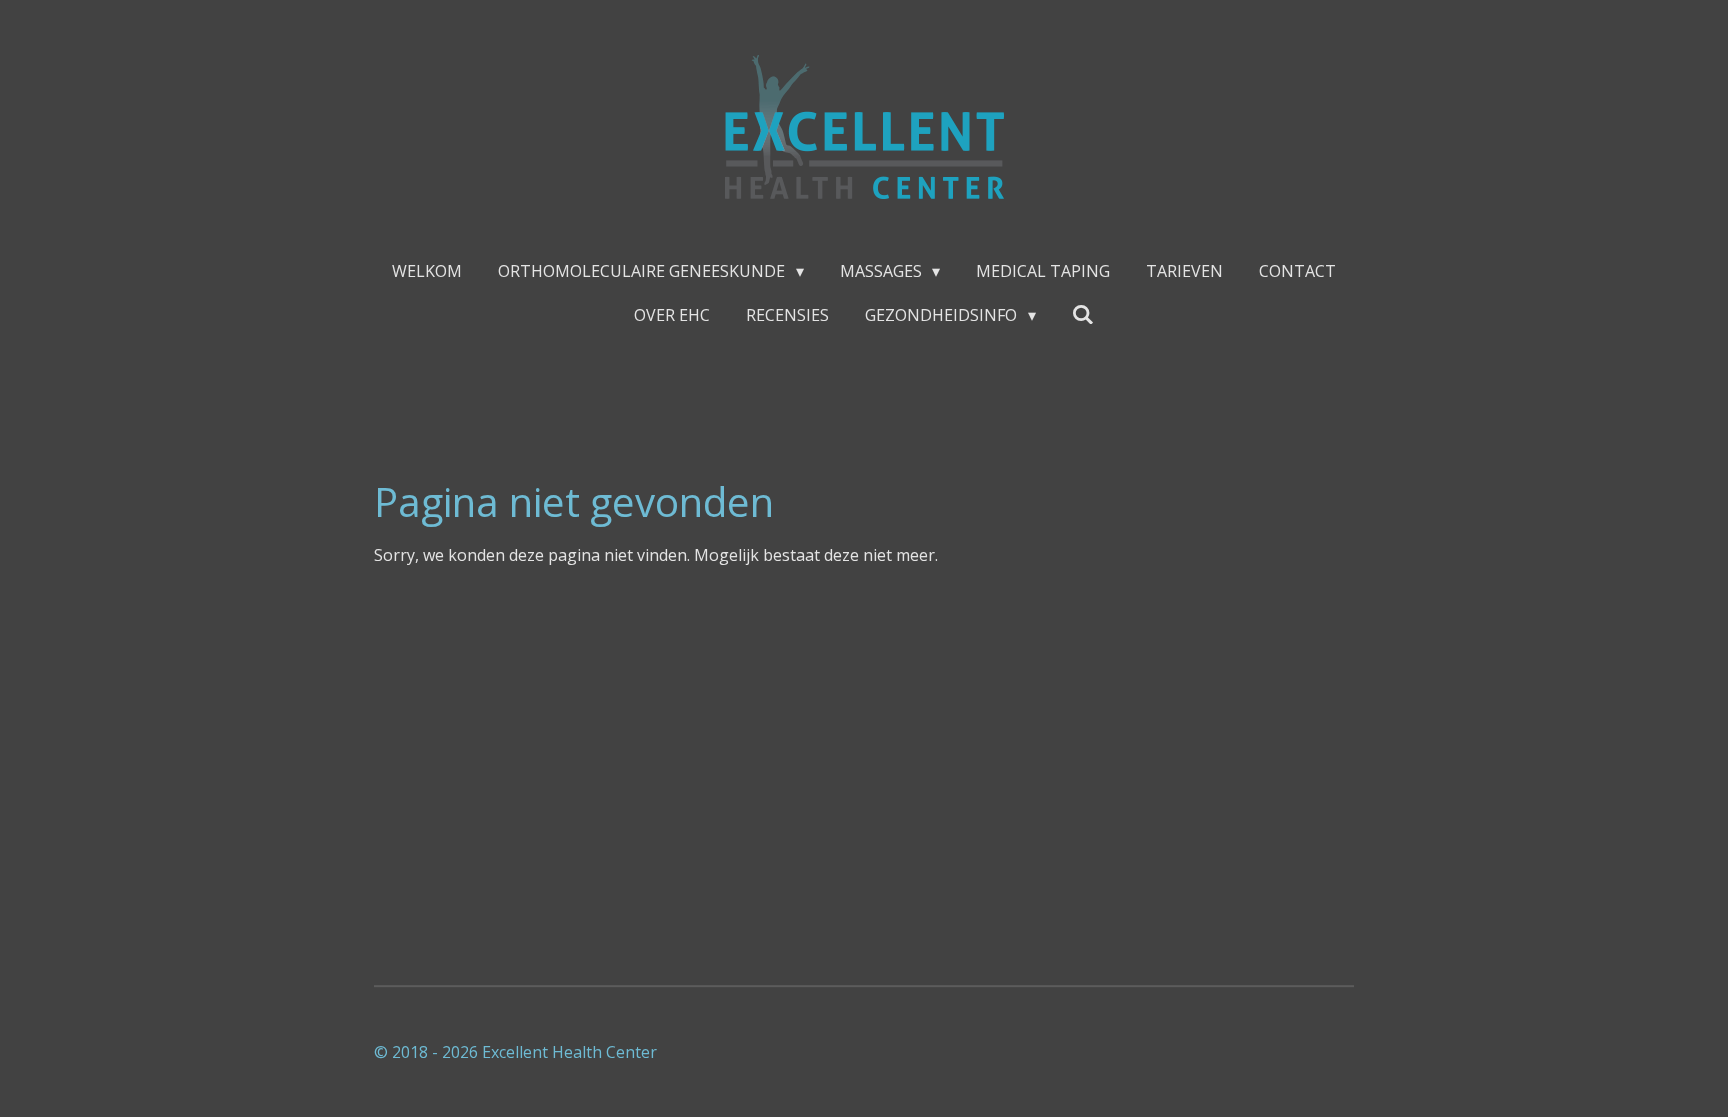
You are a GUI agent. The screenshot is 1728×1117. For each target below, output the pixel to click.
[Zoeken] (1083, 314)
